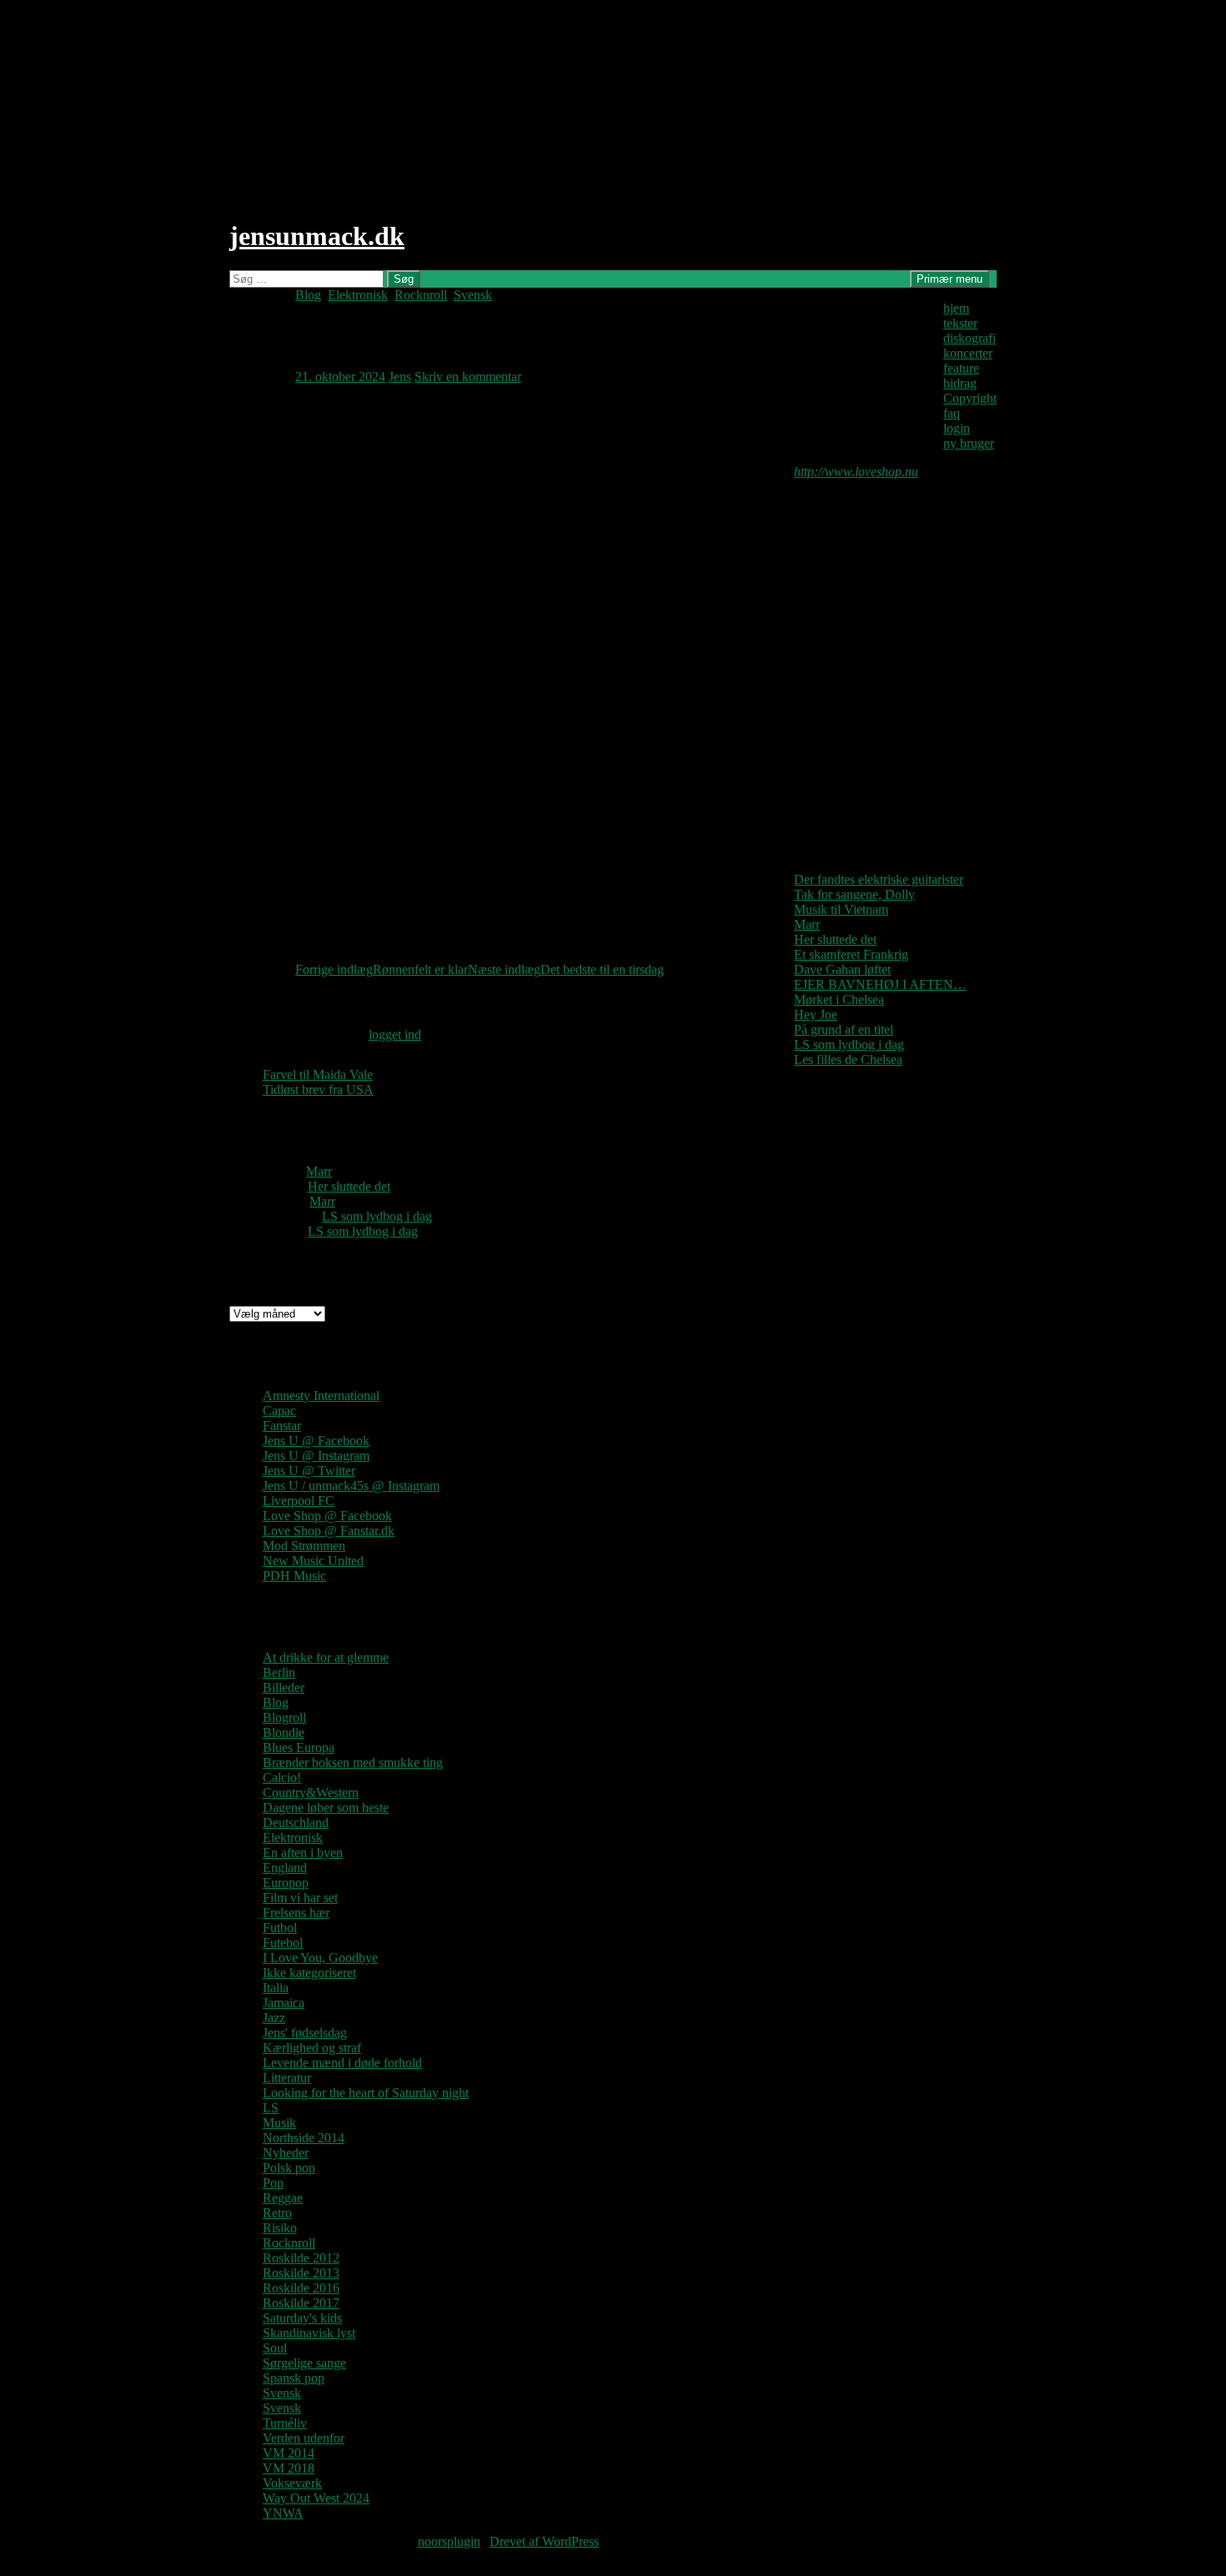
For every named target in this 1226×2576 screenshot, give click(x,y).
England (285, 1868)
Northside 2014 (304, 2138)
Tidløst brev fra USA (318, 1090)
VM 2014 (289, 2453)
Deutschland (296, 1823)
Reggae (283, 2198)
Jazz (274, 2018)
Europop (286, 1883)
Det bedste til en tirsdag (566, 969)
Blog (308, 295)
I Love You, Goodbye (320, 1958)
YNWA (283, 2513)
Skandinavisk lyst (309, 2333)
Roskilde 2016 (301, 2288)
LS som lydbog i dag (849, 1044)
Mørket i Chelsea (839, 999)
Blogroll (284, 1717)
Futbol (280, 1928)
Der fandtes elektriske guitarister (879, 879)
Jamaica (284, 2003)
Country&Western (311, 1793)
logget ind (395, 1034)
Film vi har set (300, 1898)
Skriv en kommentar (468, 377)
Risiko (280, 2228)
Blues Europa (299, 1747)
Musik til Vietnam (841, 909)
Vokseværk (292, 2483)
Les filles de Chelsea (848, 1060)
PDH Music (294, 1576)
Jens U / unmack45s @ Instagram (351, 1486)
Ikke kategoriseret (309, 1973)
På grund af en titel (844, 1029)
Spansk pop (294, 2378)
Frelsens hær (296, 1913)
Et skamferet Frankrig (851, 954)
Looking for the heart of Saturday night (366, 2093)
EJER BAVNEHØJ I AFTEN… (880, 984)
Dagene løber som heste (326, 1808)
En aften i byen (303, 1853)
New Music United (313, 1561)
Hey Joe (816, 1014)
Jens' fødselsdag (305, 2033)
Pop (273, 2183)
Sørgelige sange (304, 2363)
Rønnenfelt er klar (382, 969)
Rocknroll (421, 295)
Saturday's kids (302, 2318)
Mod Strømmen (304, 1546)
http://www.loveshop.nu (856, 472)
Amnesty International (321, 1396)
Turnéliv (285, 2423)
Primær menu (950, 279)
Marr (807, 924)
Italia (276, 1988)
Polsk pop (289, 2168)
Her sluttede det (835, 939)
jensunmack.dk (317, 236)
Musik (279, 2123)
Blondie (284, 1732)
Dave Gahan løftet (842, 969)
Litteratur (287, 2078)
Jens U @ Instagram (316, 1456)
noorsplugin (449, 2541)
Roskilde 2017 (301, 2303)
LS (271, 2108)
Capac (279, 1411)
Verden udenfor (304, 2438)
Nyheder (286, 2153)
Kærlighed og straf (312, 2048)
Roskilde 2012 (301, 2258)
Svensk (473, 295)
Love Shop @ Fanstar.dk (329, 1531)
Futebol (283, 1943)
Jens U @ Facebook (316, 1441)
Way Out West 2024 (316, 2498)
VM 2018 (289, 2468)
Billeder (284, 1687)
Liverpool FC (299, 1501)
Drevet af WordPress (544, 2541)
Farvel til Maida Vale (318, 1075)
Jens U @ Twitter (309, 1471)
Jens (400, 377)
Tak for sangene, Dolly (854, 894)
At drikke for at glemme (326, 1657)
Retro (277, 2213)
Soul (275, 2348)
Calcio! (282, 1778)
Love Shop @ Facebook (327, 1516)
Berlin (279, 1672)
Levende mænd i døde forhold (342, 2063)
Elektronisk (358, 295)
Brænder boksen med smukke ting (353, 1763)
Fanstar (282, 1426)
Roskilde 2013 (301, 2273)
